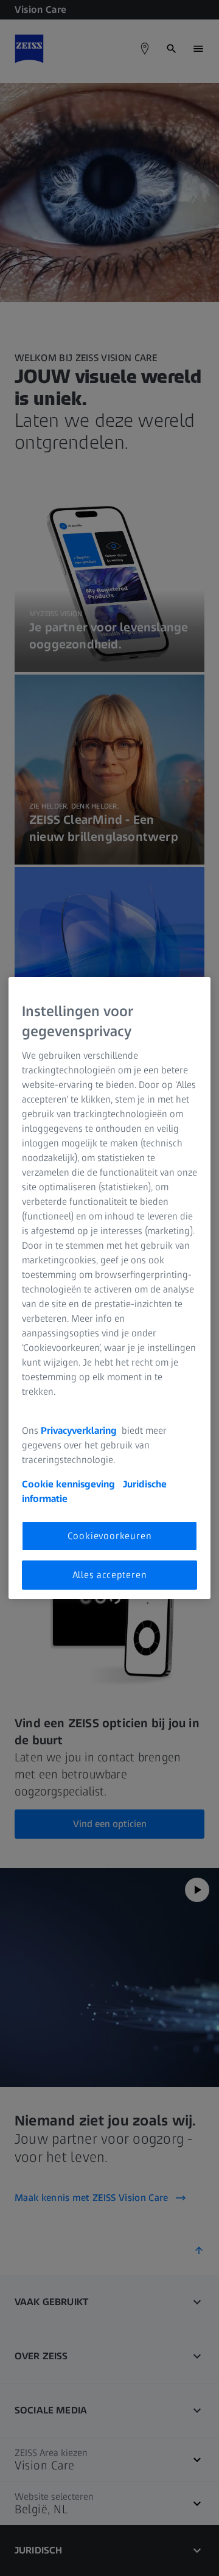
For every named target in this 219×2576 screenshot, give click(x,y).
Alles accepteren (110, 1575)
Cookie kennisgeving (70, 1484)
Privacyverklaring (80, 1430)
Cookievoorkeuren (110, 1536)
